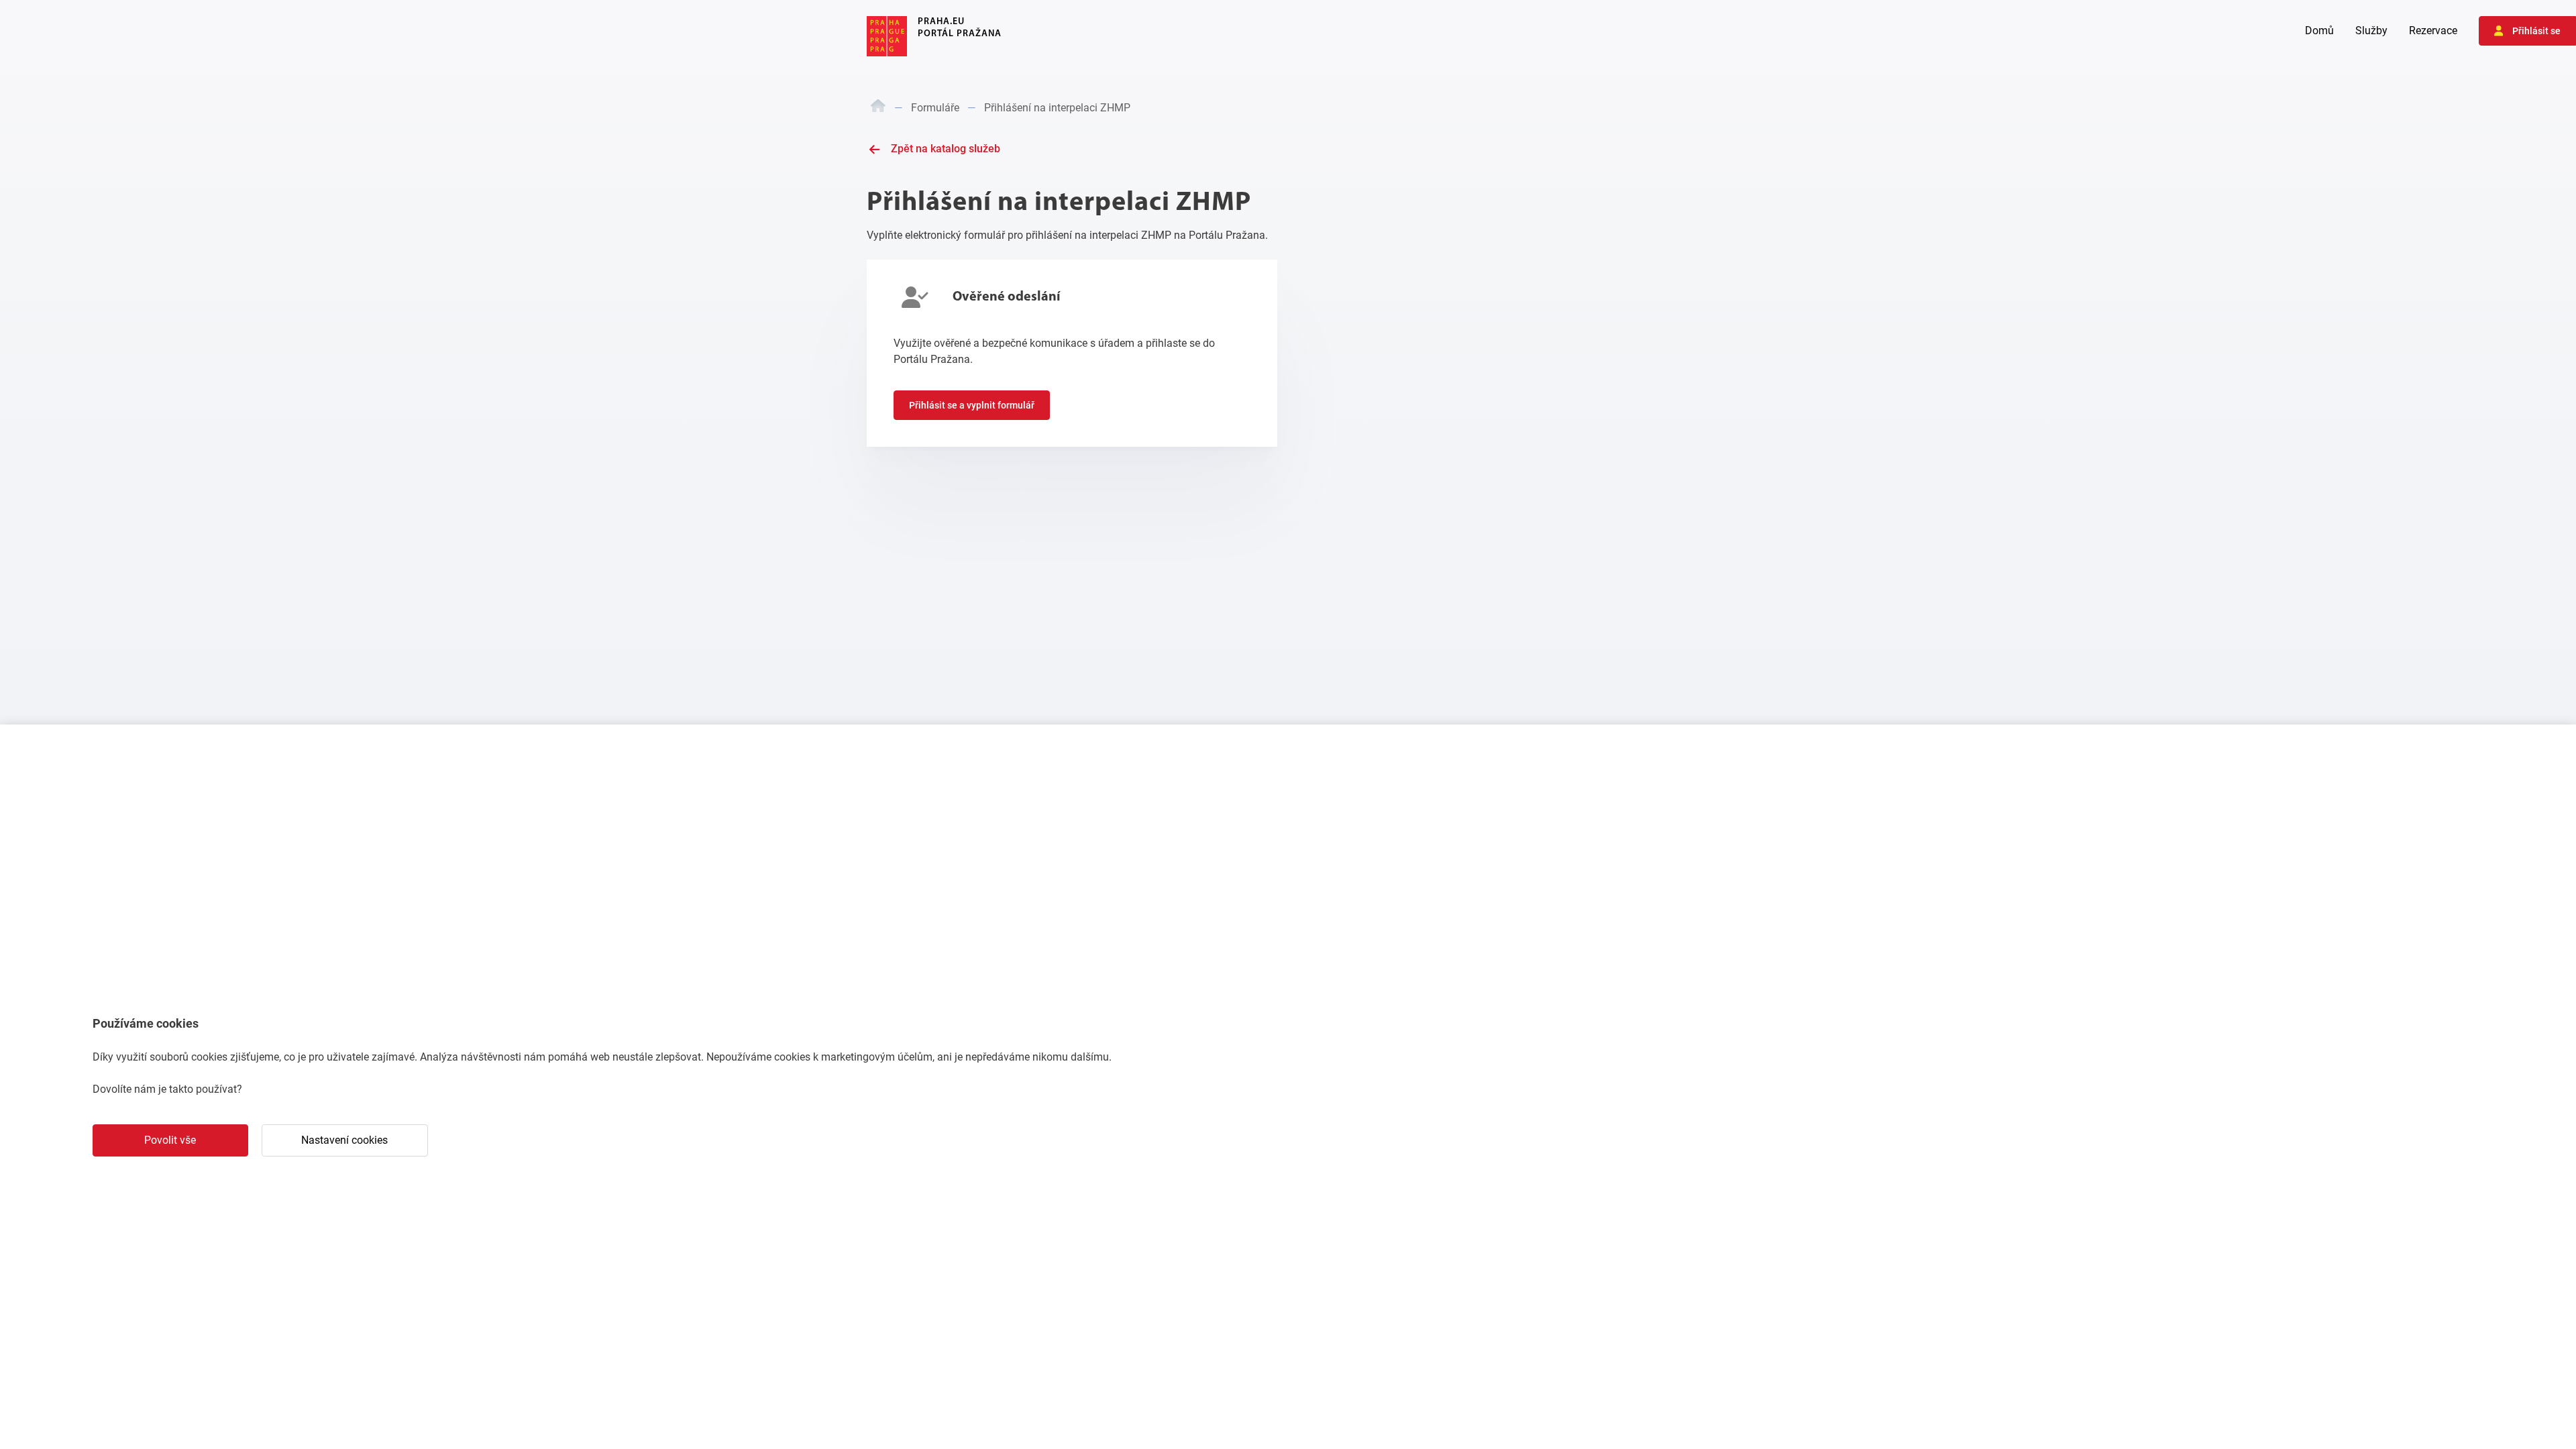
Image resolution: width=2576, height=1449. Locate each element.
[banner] (934, 36)
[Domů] (878, 108)
